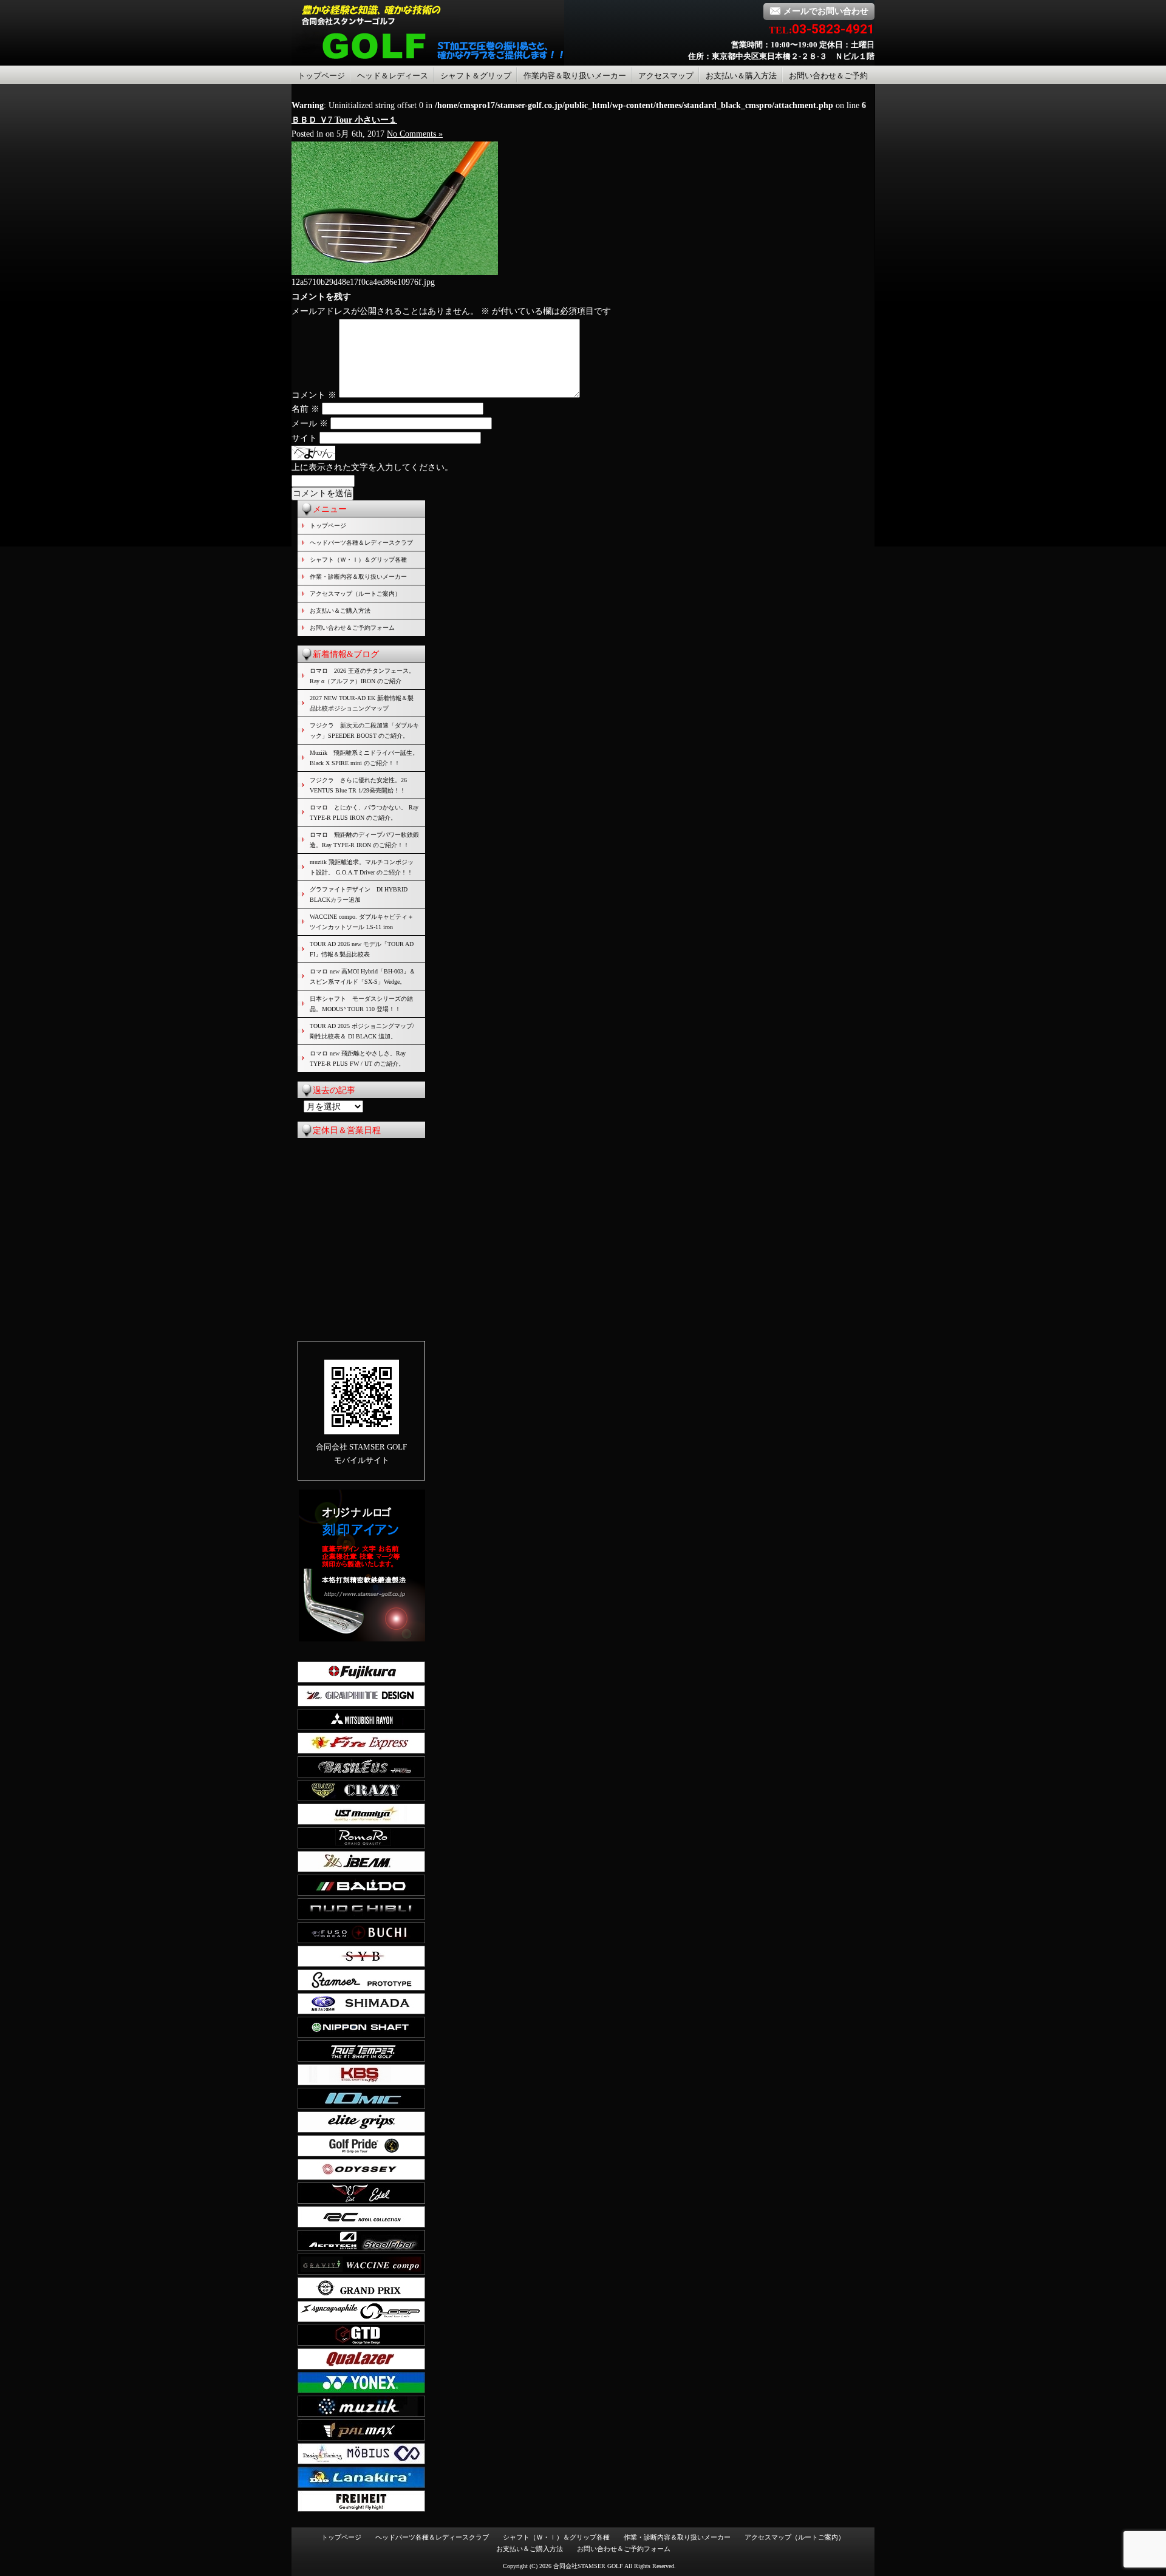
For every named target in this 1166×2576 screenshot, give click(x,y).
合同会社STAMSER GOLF (588, 2566)
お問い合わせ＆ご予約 (828, 76)
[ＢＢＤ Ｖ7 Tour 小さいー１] (395, 272)
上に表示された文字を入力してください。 (372, 467)
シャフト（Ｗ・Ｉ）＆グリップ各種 (358, 560)
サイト (304, 438)
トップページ (321, 76)
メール (310, 424)
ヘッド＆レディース (393, 76)
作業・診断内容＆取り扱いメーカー (358, 577)
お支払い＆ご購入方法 (340, 611)
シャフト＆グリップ (476, 76)
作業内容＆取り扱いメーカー (575, 76)
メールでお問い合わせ (826, 11)
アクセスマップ (666, 76)
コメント (314, 395)
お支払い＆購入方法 (741, 76)
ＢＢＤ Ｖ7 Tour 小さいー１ (344, 120)
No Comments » (415, 134)
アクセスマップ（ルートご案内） (355, 594)
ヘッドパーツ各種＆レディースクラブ (361, 543)
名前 (305, 409)
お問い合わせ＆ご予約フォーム (352, 628)
